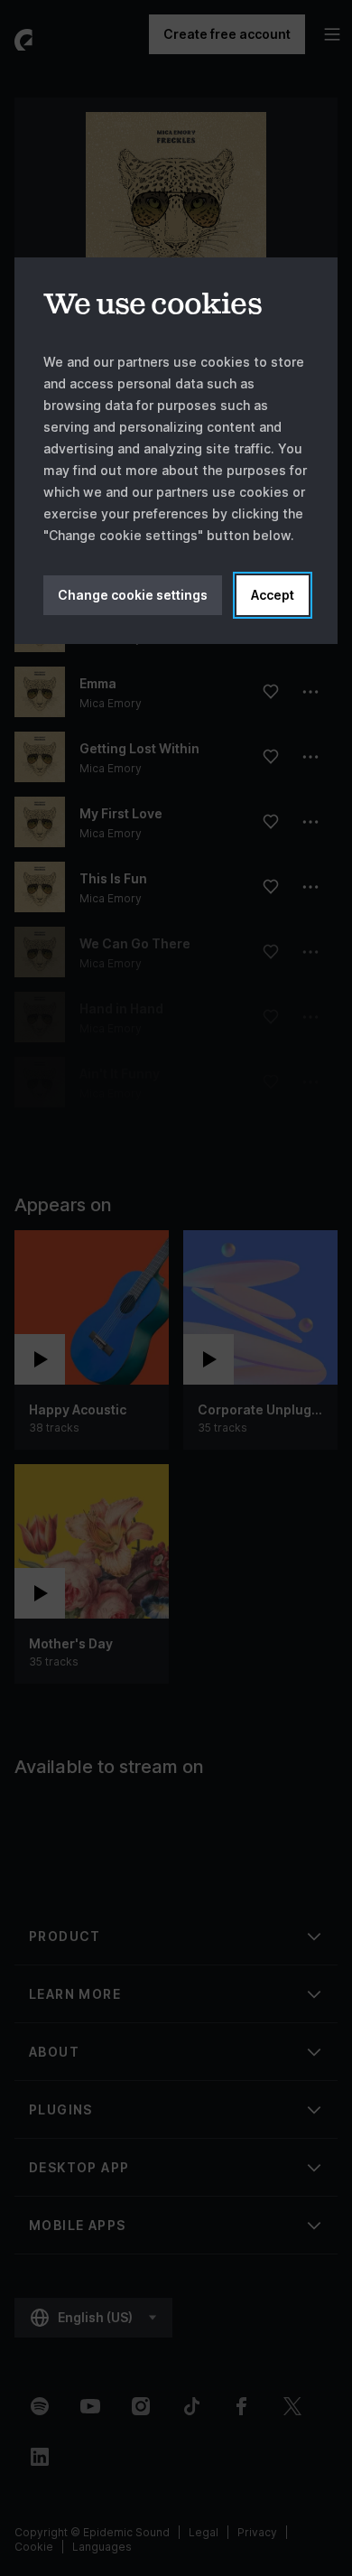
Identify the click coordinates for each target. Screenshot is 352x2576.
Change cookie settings (133, 595)
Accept (273, 595)
